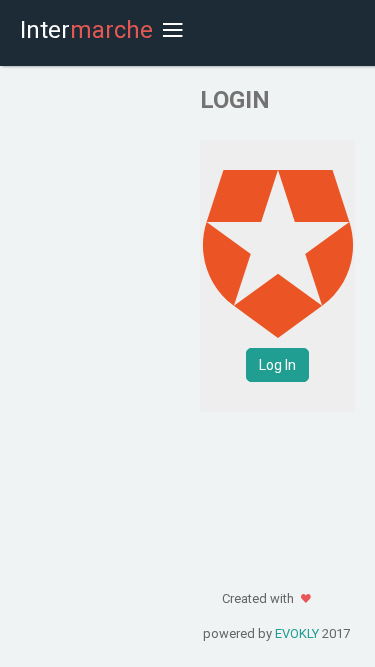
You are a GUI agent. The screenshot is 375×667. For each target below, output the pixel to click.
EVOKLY (297, 633)
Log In (277, 365)
